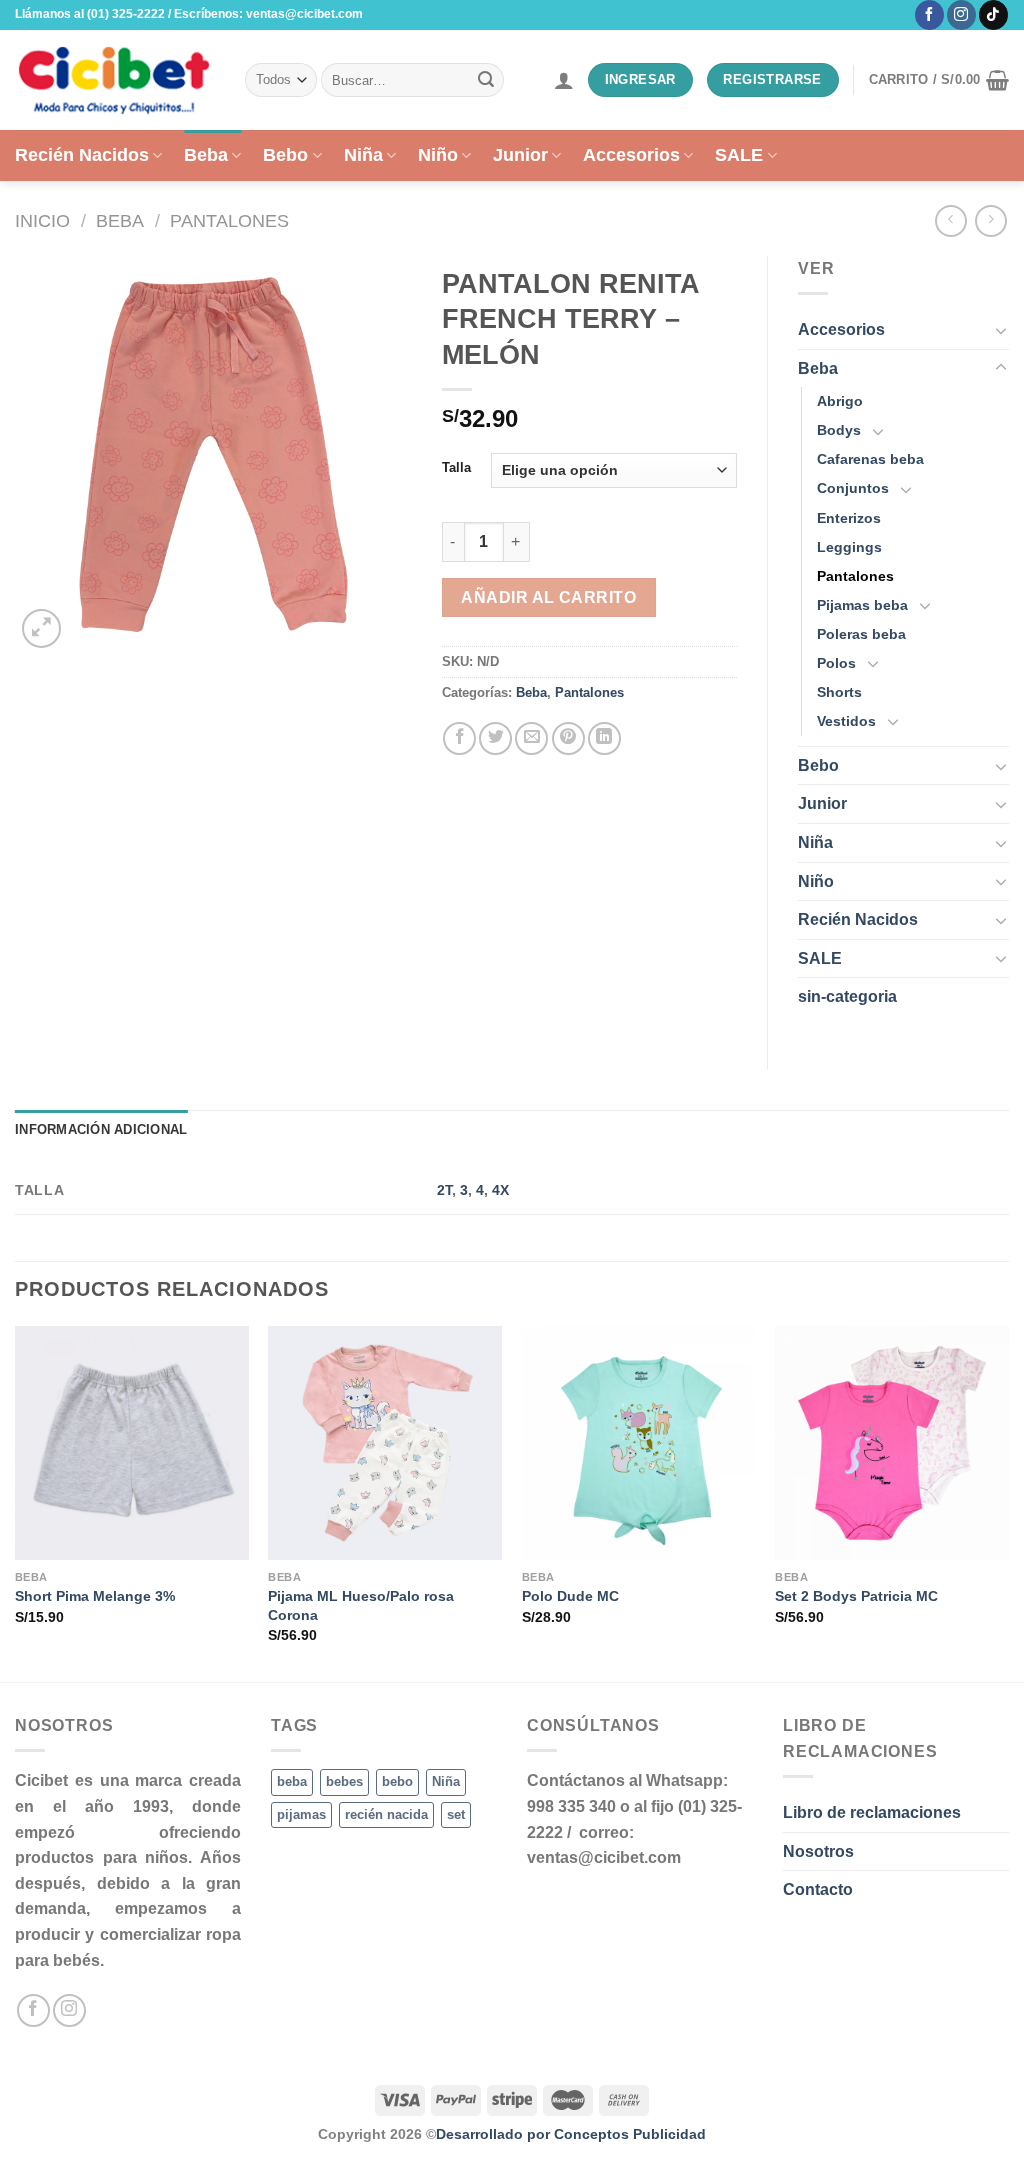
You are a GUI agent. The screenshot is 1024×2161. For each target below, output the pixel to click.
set (456, 1814)
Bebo (285, 155)
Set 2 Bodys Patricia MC (856, 1596)
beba (292, 1781)
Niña (363, 155)
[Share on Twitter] (495, 738)
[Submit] (486, 80)
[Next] (1008, 1502)
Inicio (42, 220)
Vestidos (846, 721)
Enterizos (849, 518)
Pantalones (229, 220)
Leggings (849, 547)
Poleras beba (861, 634)
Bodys (839, 430)
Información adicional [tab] (101, 1129)
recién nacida (386, 1814)
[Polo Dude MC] (639, 1443)
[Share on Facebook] (459, 738)
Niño (438, 155)
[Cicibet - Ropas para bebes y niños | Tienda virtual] (115, 80)
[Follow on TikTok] (993, 15)
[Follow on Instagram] (961, 15)
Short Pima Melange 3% (95, 1596)
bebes (344, 1781)
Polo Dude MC (570, 1596)
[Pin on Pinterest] (568, 738)
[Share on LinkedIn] (604, 738)
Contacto (818, 1889)
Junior (520, 155)
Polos (836, 663)
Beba (206, 155)
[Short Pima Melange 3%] (132, 1443)
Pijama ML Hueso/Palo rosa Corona (361, 1605)
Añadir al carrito (548, 597)
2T (444, 1190)
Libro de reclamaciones (872, 1812)
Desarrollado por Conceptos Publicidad (571, 2134)
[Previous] (16, 1502)
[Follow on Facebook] (929, 15)
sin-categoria (847, 996)
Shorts (839, 692)
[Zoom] (41, 628)
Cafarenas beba (870, 459)
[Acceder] (564, 80)
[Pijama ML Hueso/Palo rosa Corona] (385, 1443)
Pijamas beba (862, 605)
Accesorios (631, 155)
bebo (397, 1781)
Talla (456, 468)
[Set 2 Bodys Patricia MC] (892, 1443)
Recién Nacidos (82, 155)
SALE (739, 155)
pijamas (301, 1814)
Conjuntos (853, 488)
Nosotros (818, 1851)
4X (500, 1190)
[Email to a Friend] (531, 738)
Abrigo (840, 401)
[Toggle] (1001, 330)
